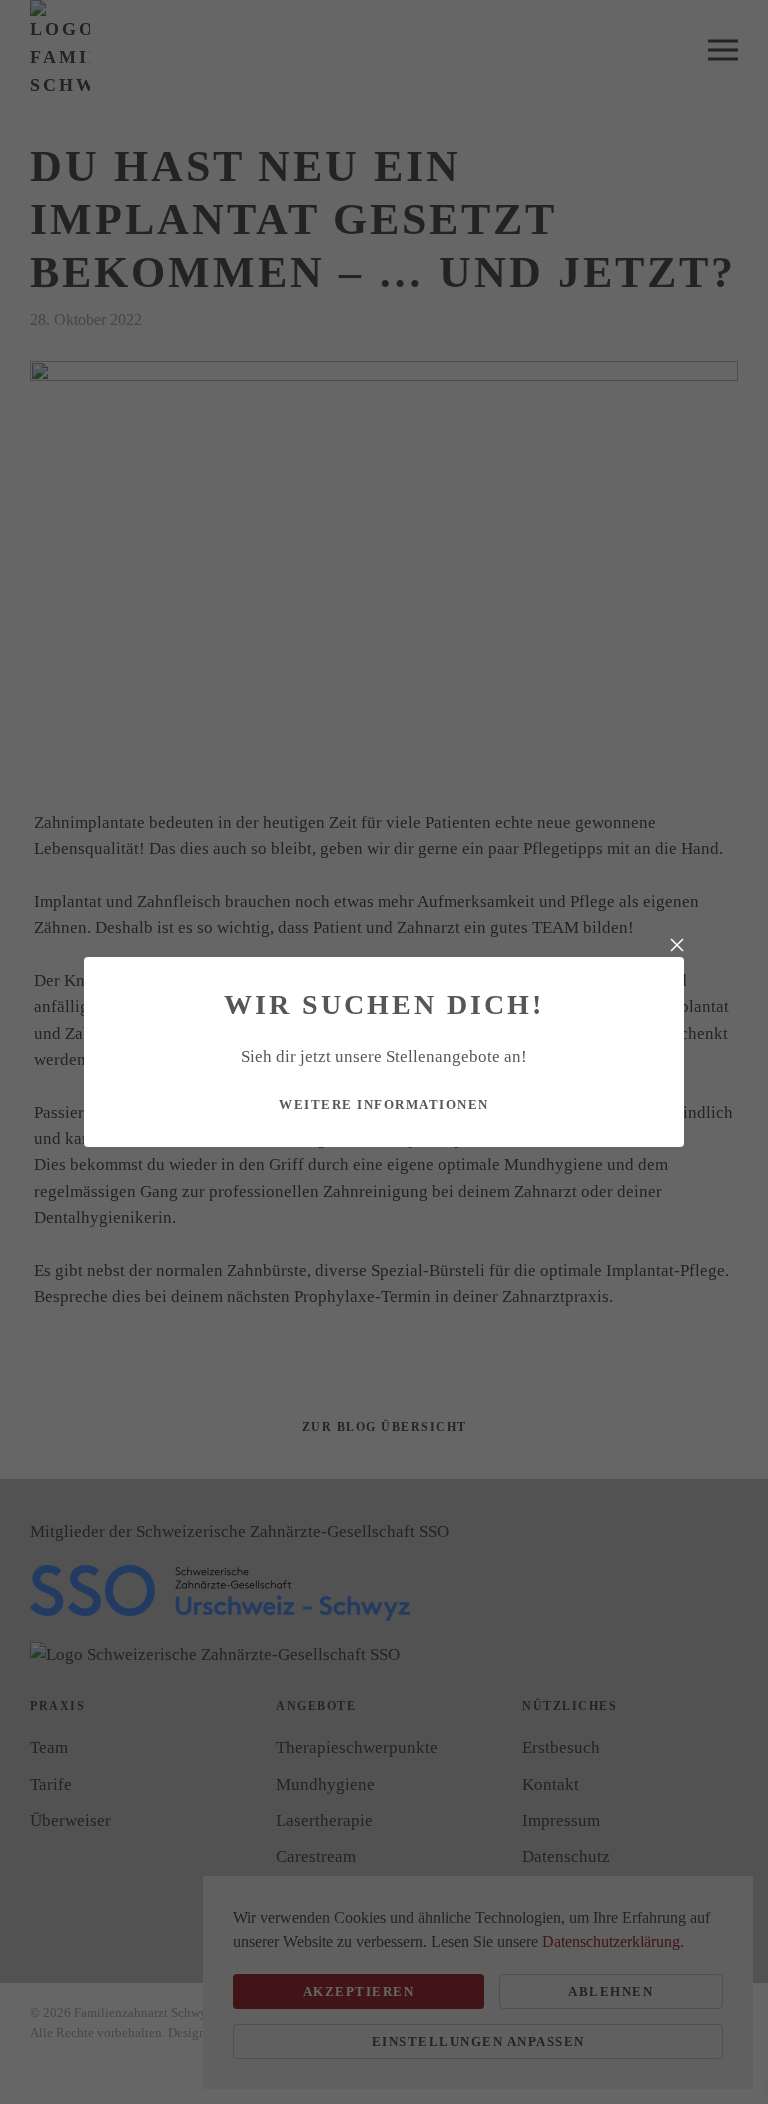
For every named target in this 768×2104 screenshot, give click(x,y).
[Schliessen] (677, 945)
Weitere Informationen (384, 1104)
